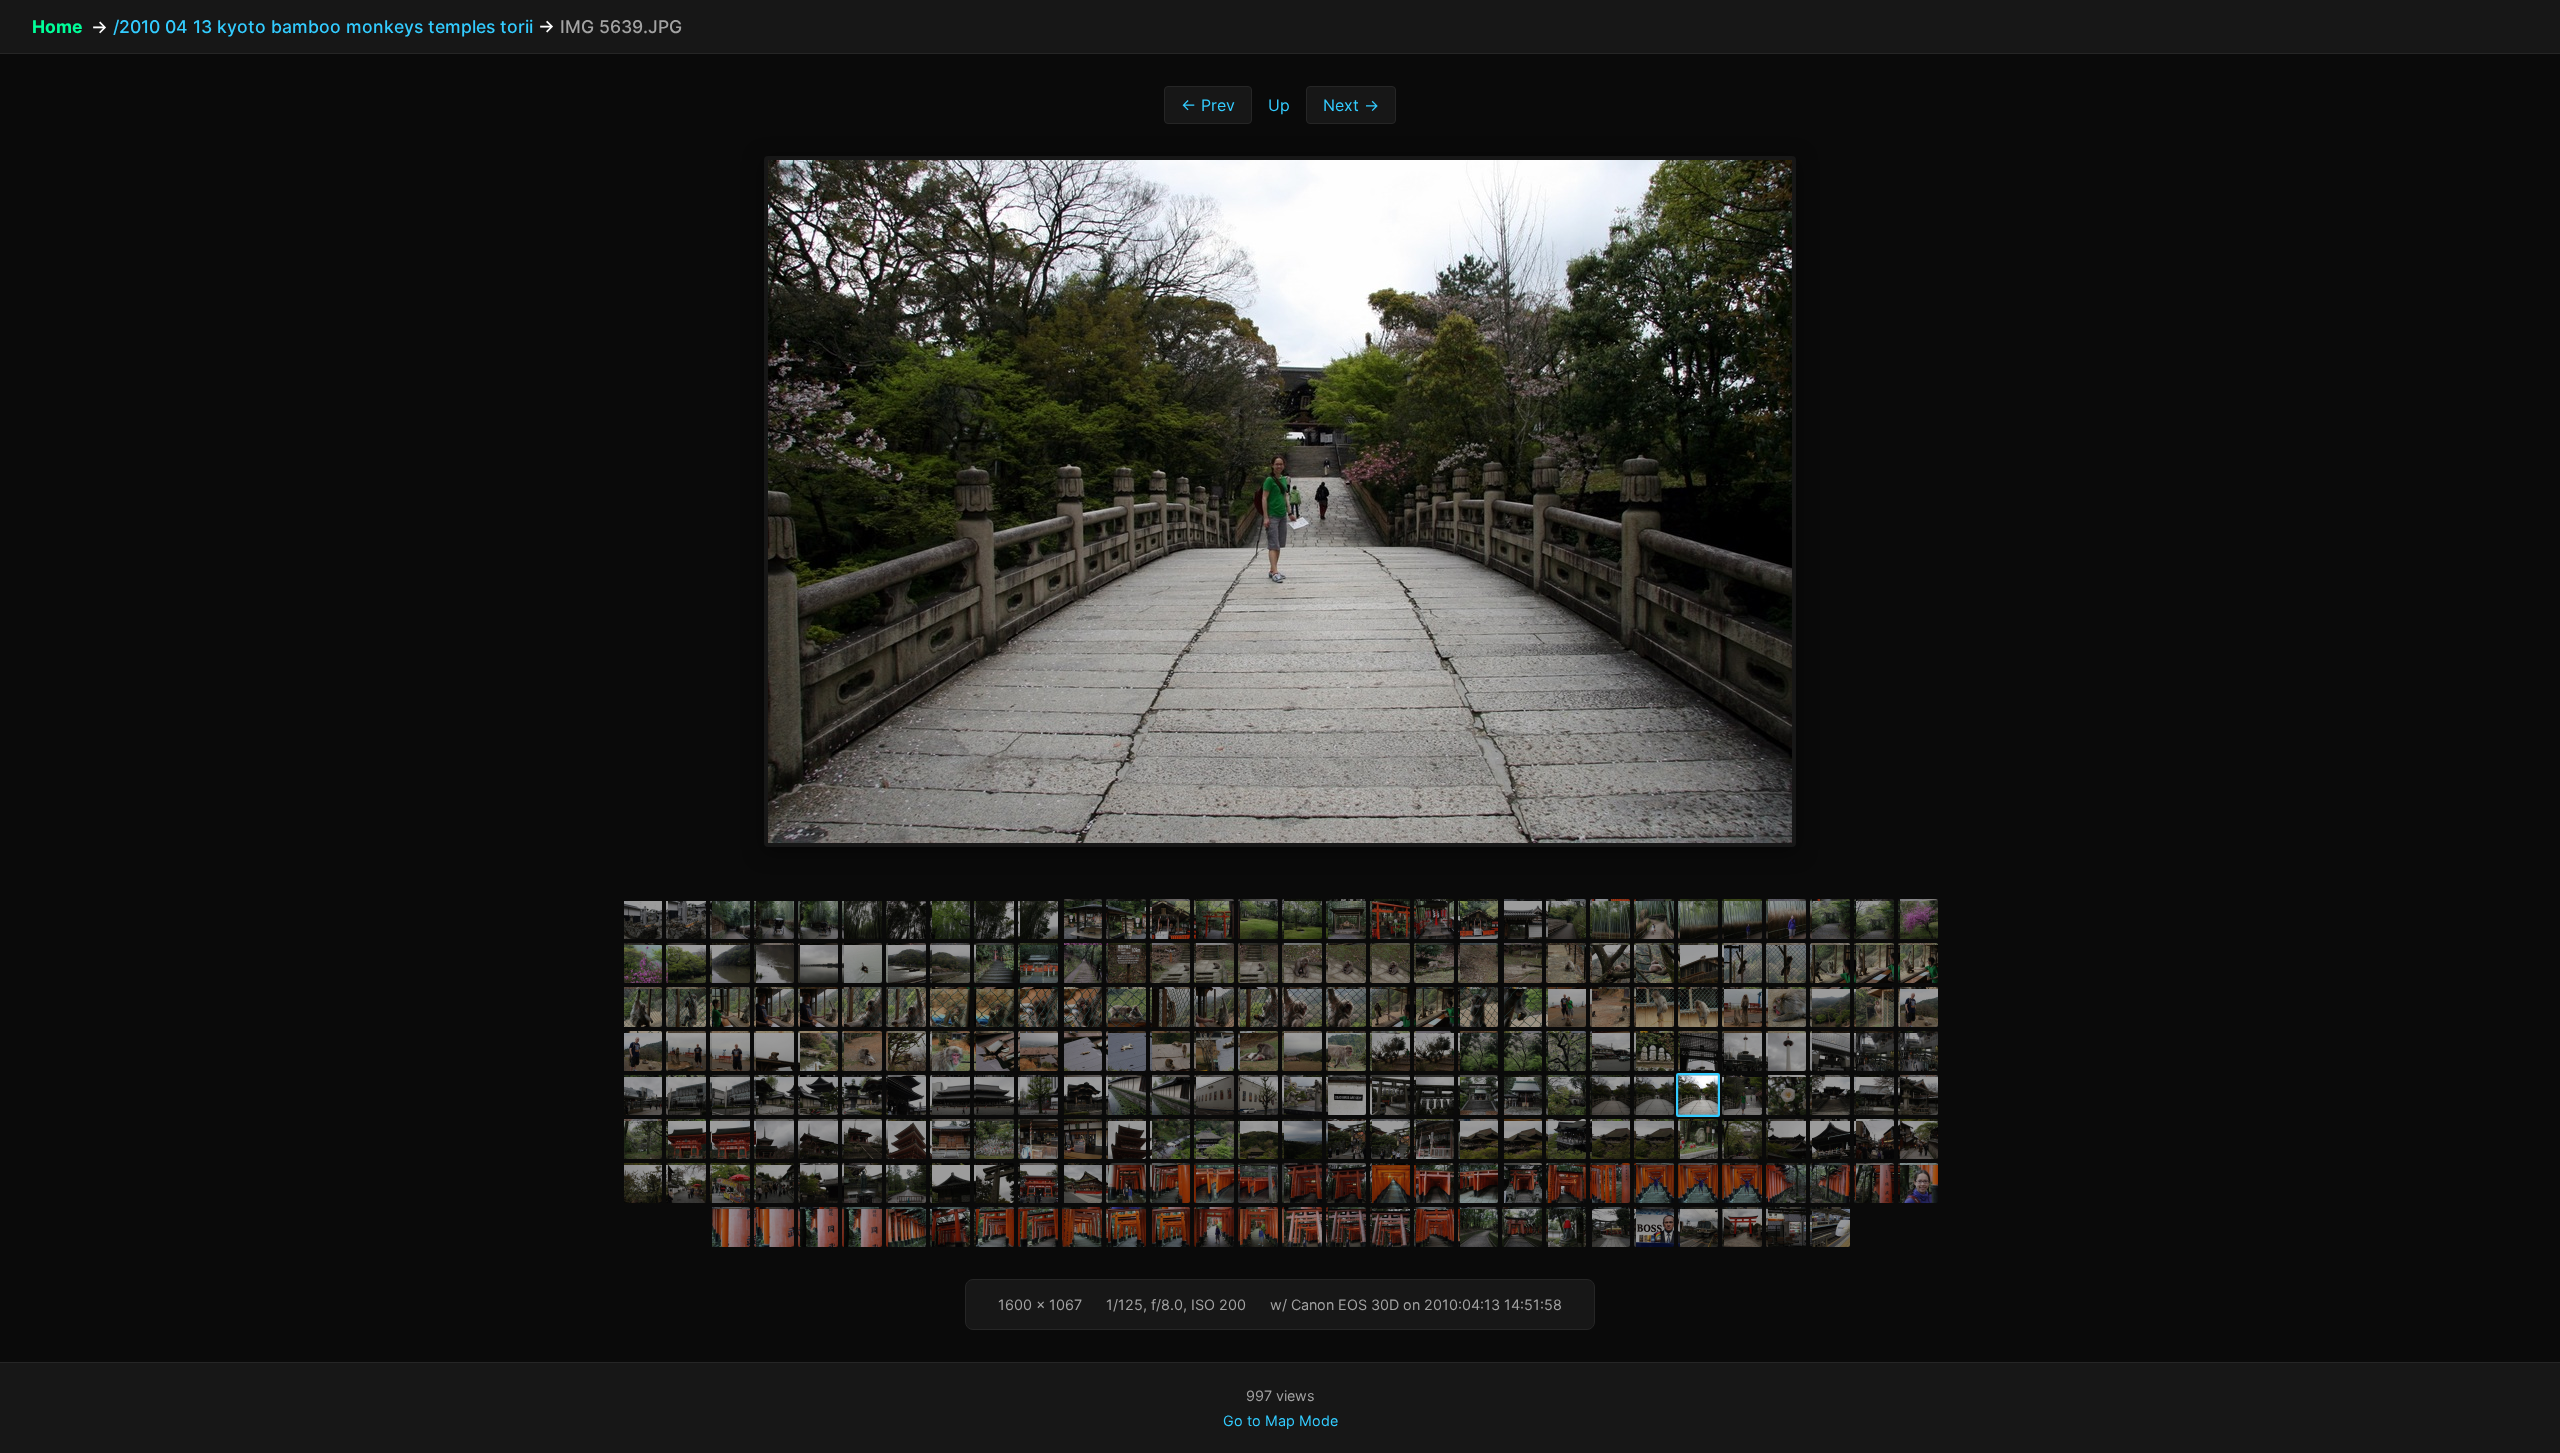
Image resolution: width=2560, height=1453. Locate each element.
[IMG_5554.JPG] (1302, 1007)
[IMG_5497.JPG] (1522, 919)
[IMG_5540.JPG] (686, 1007)
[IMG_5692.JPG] (818, 1183)
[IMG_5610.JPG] (1786, 1051)
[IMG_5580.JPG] (1786, 1007)
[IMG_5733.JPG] (1170, 1227)
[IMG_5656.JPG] (818, 1139)
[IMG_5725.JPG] (862, 1227)
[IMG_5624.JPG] (1038, 1095)
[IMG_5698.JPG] (1082, 1183)
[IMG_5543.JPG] (818, 1007)
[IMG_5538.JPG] (1918, 963)
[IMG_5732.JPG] (1126, 1227)
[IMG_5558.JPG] (1478, 1007)
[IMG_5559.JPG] (1522, 1007)
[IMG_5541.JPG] (730, 1007)
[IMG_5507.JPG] (1918, 919)
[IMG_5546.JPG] (950, 1007)
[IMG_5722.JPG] (730, 1227)
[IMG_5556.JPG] (1390, 1007)
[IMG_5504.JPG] (1786, 919)
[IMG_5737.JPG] (1346, 1227)
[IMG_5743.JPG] (1522, 1227)
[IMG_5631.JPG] (1346, 1095)
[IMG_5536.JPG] (1830, 963)
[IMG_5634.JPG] (1478, 1095)
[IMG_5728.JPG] (950, 1227)
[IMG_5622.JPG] (994, 1095)
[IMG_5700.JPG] (1170, 1183)
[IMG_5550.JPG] (1126, 1007)
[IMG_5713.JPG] (1654, 1183)
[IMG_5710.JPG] (1522, 1183)
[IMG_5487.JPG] (1082, 919)
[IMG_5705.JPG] (1346, 1183)
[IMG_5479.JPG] (730, 919)
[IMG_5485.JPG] (994, 919)
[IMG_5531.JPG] (1610, 963)
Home (57, 26)
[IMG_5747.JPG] (1698, 1227)
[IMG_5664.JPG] (1126, 1139)
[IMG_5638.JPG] (1654, 1095)
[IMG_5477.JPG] (642, 919)
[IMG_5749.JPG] (1786, 1227)
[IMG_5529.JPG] (1522, 963)
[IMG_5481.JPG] (818, 919)
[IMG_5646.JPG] (1918, 1095)
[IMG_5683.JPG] (1786, 1139)
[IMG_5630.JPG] (1302, 1095)
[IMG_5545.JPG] (906, 1007)
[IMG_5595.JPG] (1126, 1051)
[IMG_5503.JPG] (1742, 919)
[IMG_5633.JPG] (1434, 1095)
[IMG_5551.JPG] (1170, 1007)
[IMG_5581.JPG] (1830, 1007)
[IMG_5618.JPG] (818, 1095)
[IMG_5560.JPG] (1566, 1007)
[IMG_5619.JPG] (862, 1095)
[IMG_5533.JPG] (1698, 963)
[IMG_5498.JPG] (1566, 919)
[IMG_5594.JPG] (1082, 1051)
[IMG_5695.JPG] (950, 1183)
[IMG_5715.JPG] (1742, 1183)
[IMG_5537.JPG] (1874, 963)
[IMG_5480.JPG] (774, 919)
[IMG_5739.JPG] (1434, 1227)
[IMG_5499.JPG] (1610, 919)
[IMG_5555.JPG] (1346, 1007)
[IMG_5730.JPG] (1038, 1227)
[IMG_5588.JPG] (818, 1051)
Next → (1351, 105)
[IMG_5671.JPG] (1434, 1139)
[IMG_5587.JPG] (774, 1051)
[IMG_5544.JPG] (862, 1007)
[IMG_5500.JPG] (1654, 919)
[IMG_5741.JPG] (1478, 1227)
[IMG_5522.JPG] (1214, 963)
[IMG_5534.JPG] (1742, 963)
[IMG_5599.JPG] (1302, 1051)
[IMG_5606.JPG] (1610, 1051)
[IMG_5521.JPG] (1170, 963)
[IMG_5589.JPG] (862, 1051)
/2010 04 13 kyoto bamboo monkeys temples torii (323, 26)
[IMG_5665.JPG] (1170, 1139)
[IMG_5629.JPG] (1258, 1095)
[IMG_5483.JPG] (906, 919)
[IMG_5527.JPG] (1434, 963)
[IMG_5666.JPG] (1214, 1139)
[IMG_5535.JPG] (1786, 963)
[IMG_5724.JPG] (818, 1227)
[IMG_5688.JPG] (642, 1183)
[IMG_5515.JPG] (906, 963)
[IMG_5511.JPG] (730, 963)
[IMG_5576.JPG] (1610, 1007)
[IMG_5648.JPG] (686, 1139)
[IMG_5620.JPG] (906, 1095)
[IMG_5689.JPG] (686, 1183)
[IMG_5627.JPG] (1170, 1095)
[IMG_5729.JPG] (994, 1227)
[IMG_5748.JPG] (1742, 1227)
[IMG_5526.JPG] (1390, 963)
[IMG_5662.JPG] (1038, 1139)
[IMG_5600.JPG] (1346, 1051)
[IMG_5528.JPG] (1478, 963)
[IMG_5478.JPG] (686, 919)
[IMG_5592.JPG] (994, 1051)
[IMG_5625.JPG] (1082, 1095)
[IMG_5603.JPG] (1478, 1051)
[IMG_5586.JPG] (730, 1051)
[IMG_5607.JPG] (1654, 1051)
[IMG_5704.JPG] (1302, 1183)
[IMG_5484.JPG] (950, 919)
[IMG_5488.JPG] (1126, 919)
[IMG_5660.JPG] (950, 1139)
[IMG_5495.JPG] (1434, 919)
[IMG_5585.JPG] (686, 1051)
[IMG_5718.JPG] (1830, 1183)
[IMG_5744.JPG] (1566, 1227)
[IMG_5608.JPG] (1698, 1051)
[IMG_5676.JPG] (1610, 1139)
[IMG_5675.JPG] (1566, 1139)
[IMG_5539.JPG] (642, 1007)
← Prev (1208, 105)
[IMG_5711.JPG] (1566, 1183)
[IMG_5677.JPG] (1654, 1139)
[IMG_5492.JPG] (1302, 919)
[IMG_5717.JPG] (1786, 1183)
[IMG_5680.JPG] (1698, 1139)
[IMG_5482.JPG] (862, 919)
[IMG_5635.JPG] (1522, 1095)
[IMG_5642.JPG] (1830, 1095)
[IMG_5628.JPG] (1214, 1095)
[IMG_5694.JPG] (906, 1183)
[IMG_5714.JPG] (1698, 1183)
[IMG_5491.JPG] (1258, 919)
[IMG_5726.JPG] (906, 1227)
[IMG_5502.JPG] (1698, 919)
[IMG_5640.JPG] (1742, 1095)
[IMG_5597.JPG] (1214, 1051)
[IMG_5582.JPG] (1874, 1007)
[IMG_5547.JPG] (994, 1007)
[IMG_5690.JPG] (730, 1183)
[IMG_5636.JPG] (1566, 1095)
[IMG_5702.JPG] (1214, 1183)
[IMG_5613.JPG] (1918, 1051)
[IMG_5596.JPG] (1170, 1051)
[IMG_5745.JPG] (1610, 1227)
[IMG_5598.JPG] (1258, 1051)
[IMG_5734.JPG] (1214, 1227)
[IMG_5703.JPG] (1258, 1183)
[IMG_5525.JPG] (1346, 963)
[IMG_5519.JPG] (1082, 963)
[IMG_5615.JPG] (686, 1095)
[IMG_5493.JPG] (1346, 919)
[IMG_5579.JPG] (1742, 1007)
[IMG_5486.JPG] (1038, 919)
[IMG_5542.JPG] (774, 1007)
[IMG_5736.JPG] (1302, 1227)
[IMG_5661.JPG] (994, 1139)
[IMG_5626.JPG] (1126, 1095)
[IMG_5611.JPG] (1830, 1051)
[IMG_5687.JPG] (1918, 1139)
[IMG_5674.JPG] (1522, 1139)
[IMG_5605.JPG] (1566, 1051)
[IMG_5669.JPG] (1346, 1139)
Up (1279, 105)
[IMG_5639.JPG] (1698, 1095)
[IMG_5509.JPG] (642, 963)
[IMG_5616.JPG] (730, 1095)
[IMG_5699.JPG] (1126, 1183)
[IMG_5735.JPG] (1258, 1227)
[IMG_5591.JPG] (950, 1051)
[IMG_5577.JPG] (1654, 1007)
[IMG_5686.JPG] (1874, 1139)
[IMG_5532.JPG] (1654, 963)
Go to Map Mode (1280, 1420)
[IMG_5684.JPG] (1830, 1139)
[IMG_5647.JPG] (642, 1139)
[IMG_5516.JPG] (950, 963)
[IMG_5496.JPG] (1478, 919)
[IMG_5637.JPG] (1610, 1095)
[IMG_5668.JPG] (1302, 1139)
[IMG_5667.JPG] (1258, 1139)
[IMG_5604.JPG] (1522, 1051)
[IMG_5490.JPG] (1214, 919)
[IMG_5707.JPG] (1434, 1183)
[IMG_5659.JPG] (906, 1139)
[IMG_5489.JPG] (1170, 919)
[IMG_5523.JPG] (1258, 963)
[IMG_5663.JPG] (1082, 1139)
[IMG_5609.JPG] (1742, 1051)
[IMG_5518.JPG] (1038, 963)
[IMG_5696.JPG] (994, 1183)
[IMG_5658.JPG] (862, 1139)
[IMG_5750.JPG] (1830, 1227)
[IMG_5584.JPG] (642, 1051)
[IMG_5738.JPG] (1390, 1227)
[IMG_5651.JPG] (730, 1139)
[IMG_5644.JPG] (1874, 1095)
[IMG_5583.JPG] (1918, 1007)
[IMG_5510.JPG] (686, 963)
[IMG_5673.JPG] (1478, 1139)
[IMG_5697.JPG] (1038, 1183)
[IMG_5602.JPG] (1434, 1051)
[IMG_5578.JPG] (1698, 1007)
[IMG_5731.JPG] (1082, 1227)
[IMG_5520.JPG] (1126, 963)
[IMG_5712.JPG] (1610, 1183)
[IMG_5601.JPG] (1390, 1051)
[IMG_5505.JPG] (1830, 919)
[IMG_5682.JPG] (1742, 1139)
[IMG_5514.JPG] (862, 963)
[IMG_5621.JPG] (950, 1095)
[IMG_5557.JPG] (1434, 1007)
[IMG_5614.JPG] (642, 1095)
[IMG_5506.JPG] (1874, 919)
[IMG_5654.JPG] (774, 1139)
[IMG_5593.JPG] (1038, 1051)
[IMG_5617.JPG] (774, 1095)
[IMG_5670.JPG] (1390, 1139)
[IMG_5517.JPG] (994, 963)
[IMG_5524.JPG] (1302, 963)
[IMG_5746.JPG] (1654, 1227)
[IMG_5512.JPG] (774, 963)
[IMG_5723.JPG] (774, 1227)
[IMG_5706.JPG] (1390, 1183)
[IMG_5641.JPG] (1786, 1095)
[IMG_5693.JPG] (862, 1183)
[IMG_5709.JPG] (1478, 1183)
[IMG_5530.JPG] (1566, 963)
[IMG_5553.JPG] (1258, 1007)
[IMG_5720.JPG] (1874, 1183)
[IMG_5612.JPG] (1874, 1051)
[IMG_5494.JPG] (1390, 919)
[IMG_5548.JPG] (1038, 1007)
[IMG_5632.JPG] (1390, 1095)
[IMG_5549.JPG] (1082, 1007)
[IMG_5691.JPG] (774, 1183)
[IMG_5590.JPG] (906, 1051)
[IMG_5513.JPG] (818, 963)
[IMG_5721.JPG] (1918, 1183)
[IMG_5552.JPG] (1214, 1007)
